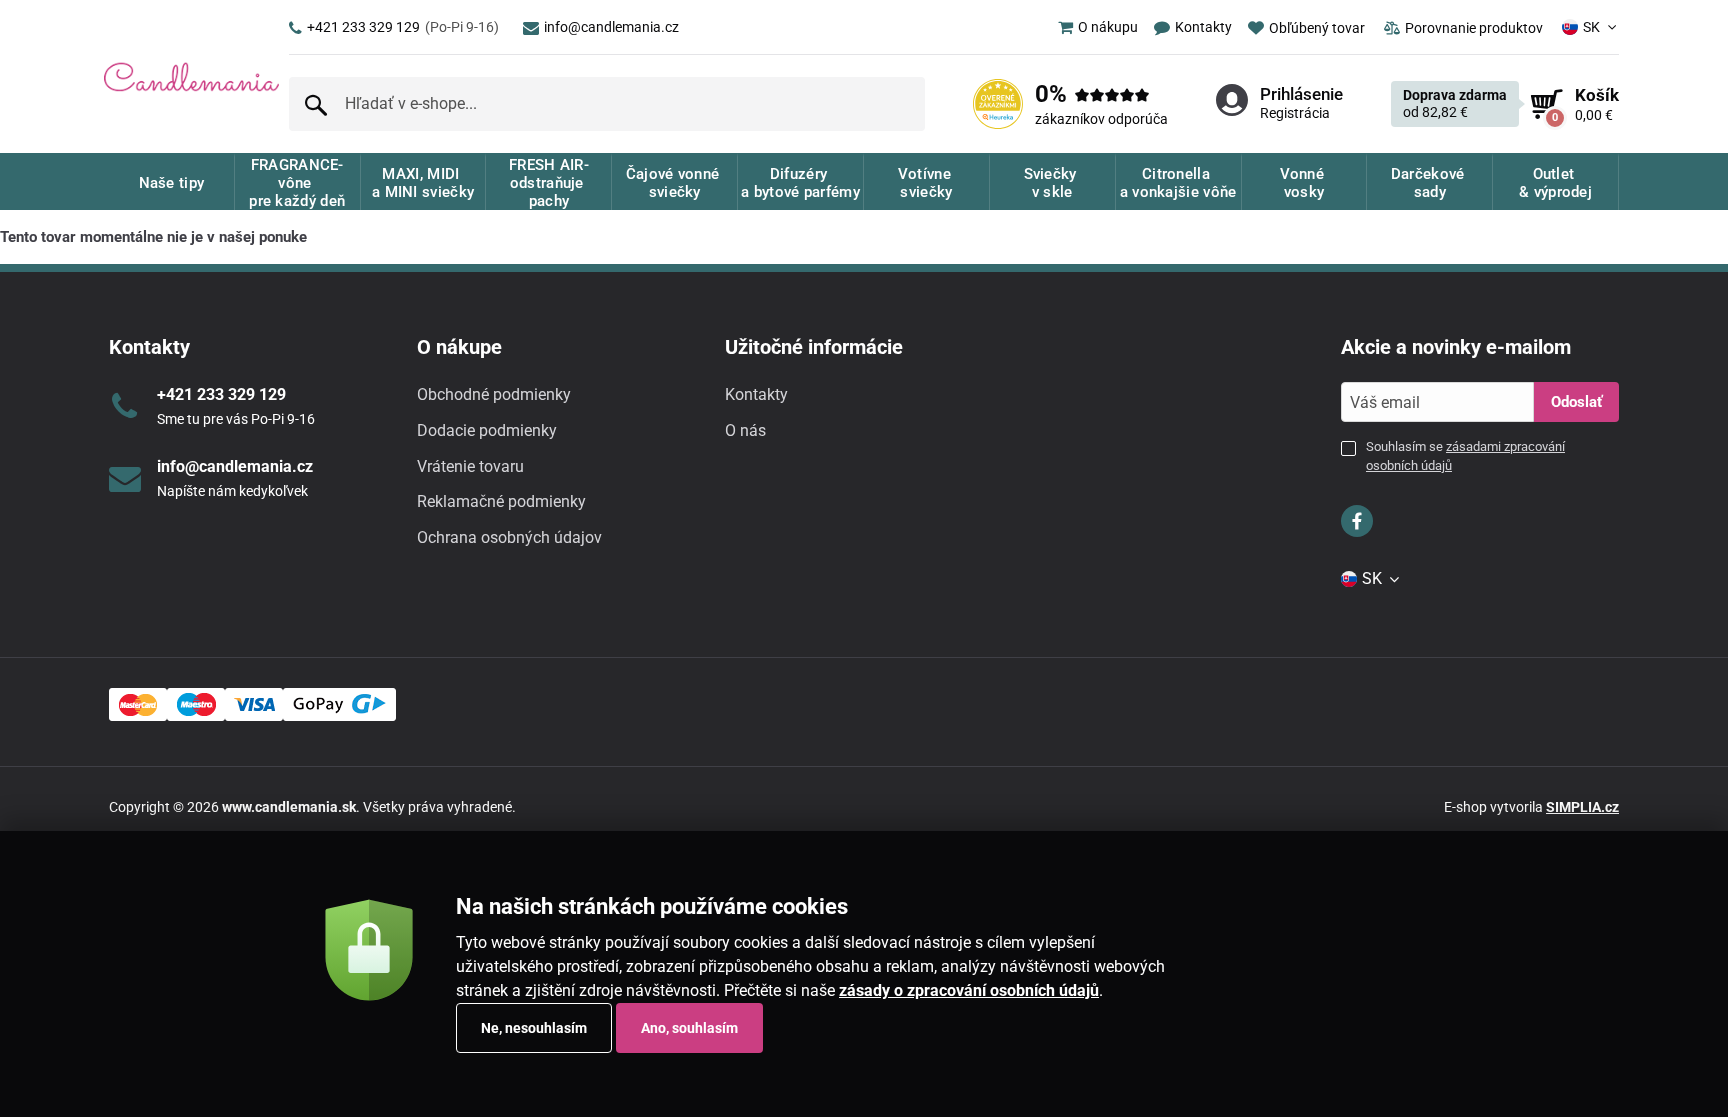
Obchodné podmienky (494, 394)
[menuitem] (1090, 27)
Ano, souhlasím (689, 1028)
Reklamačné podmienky (501, 501)
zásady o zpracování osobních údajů (969, 990)
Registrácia (1295, 113)
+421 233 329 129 (403, 27)
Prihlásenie (1301, 94)
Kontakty (756, 394)
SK (1591, 27)
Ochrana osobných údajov (509, 537)
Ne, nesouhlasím (534, 1028)
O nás (745, 430)
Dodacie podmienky (487, 430)
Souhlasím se (1465, 455)
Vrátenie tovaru (470, 466)
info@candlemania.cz (611, 27)
